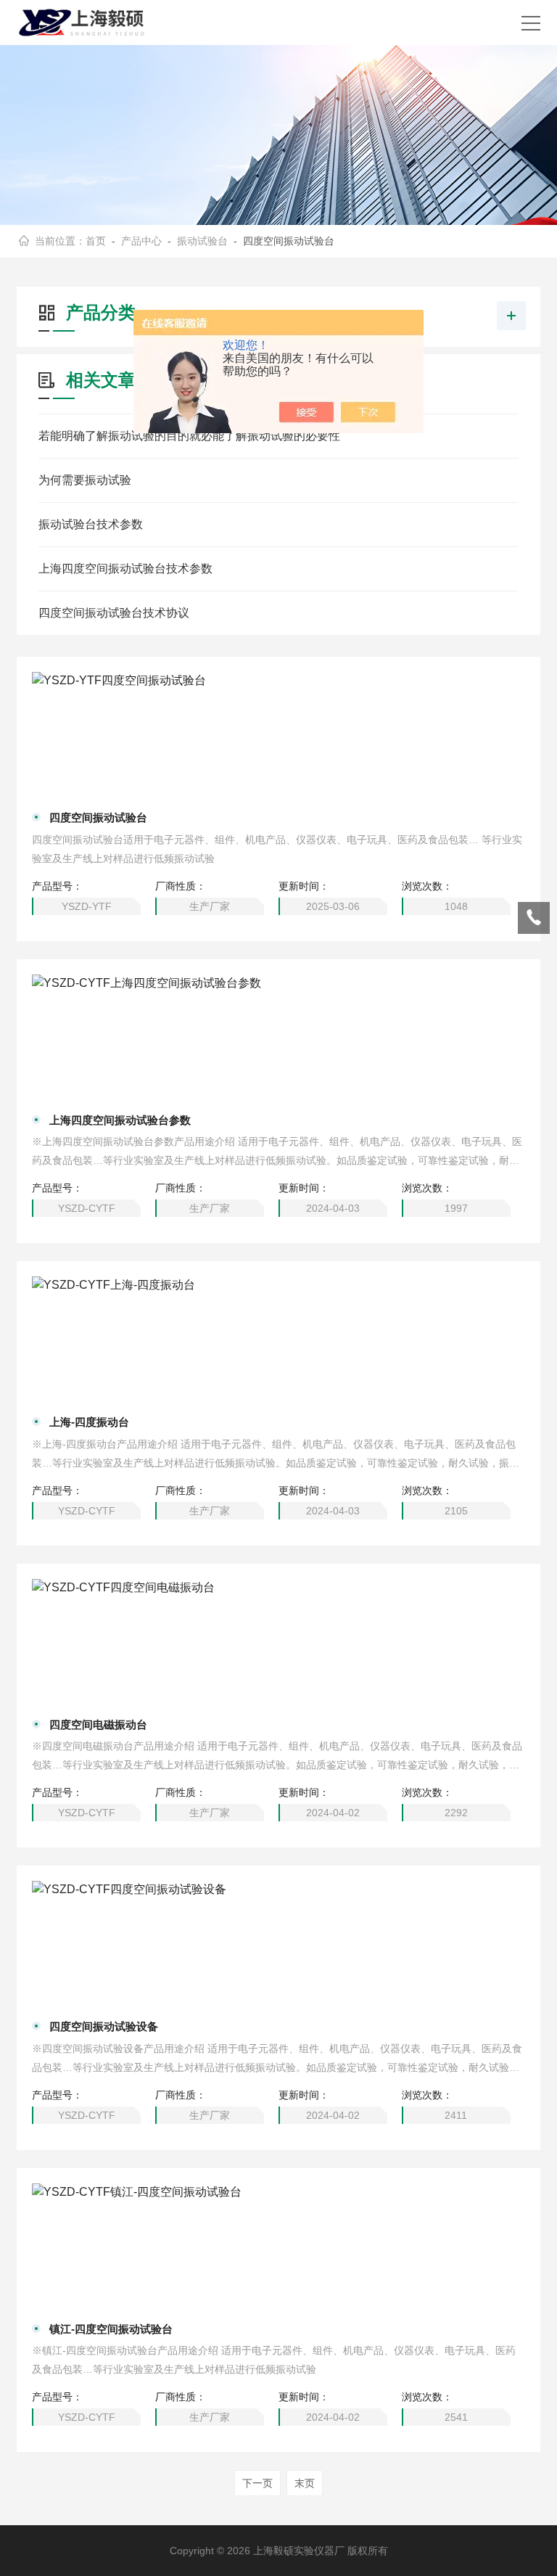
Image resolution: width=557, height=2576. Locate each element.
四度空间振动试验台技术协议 (114, 613)
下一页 (257, 2483)
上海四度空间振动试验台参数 (120, 1120)
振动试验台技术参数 (91, 524)
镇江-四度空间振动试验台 (111, 2329)
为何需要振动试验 (85, 480)
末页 (305, 2483)
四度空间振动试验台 (98, 817)
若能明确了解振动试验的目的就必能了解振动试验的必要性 (189, 436)
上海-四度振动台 (89, 1422)
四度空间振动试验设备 (104, 2026)
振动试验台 (202, 241)
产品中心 (141, 241)
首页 (96, 241)
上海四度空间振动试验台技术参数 (125, 569)
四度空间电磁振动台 (98, 1724)
